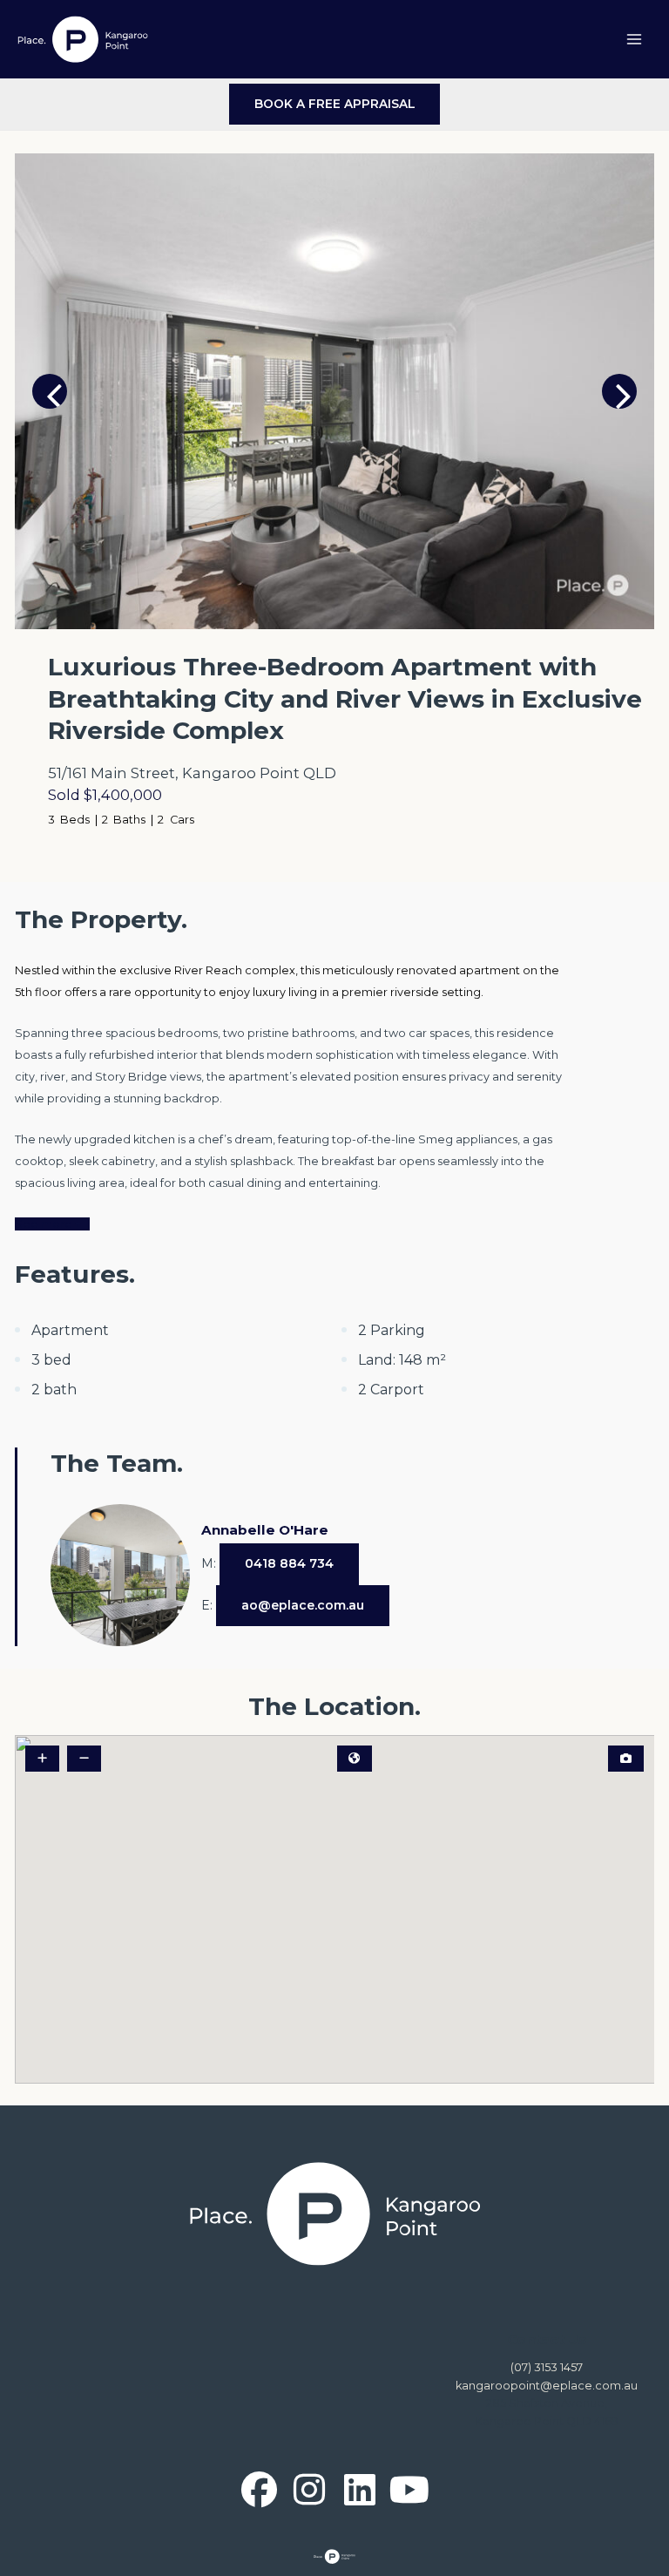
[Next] (619, 391)
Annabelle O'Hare (265, 1530)
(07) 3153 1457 (547, 2367)
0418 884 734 (289, 1563)
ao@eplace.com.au (303, 1605)
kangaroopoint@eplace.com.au (547, 2386)
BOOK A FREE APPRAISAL (335, 104)
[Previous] (50, 391)
